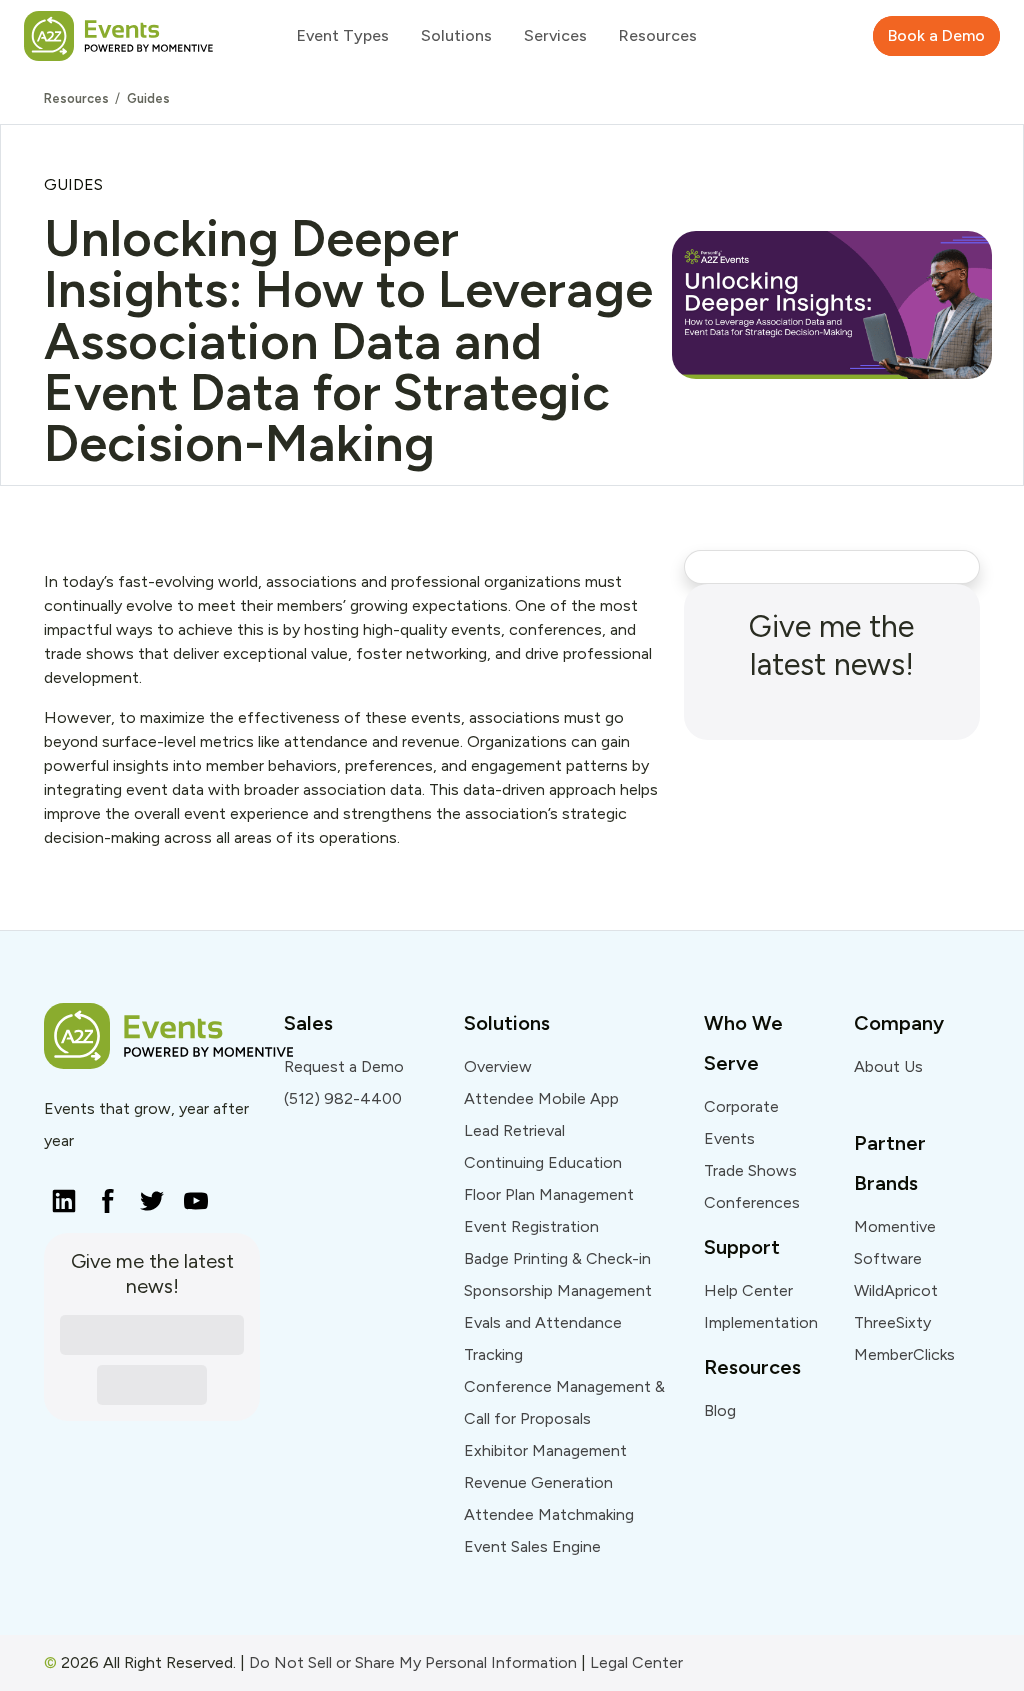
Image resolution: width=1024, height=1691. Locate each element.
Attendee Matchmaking (549, 1514)
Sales (308, 1023)
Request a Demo (344, 1066)
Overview (498, 1066)
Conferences (752, 1202)
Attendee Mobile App (541, 1098)
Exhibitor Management (545, 1450)
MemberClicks (904, 1354)
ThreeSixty (892, 1322)
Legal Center (636, 1662)
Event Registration (531, 1226)
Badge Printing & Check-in (557, 1258)
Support (742, 1247)
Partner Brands (890, 1163)
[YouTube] (190, 1195)
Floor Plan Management (549, 1194)
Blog (720, 1410)
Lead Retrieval (514, 1130)
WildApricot (896, 1290)
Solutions (507, 1023)
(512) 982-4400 (343, 1098)
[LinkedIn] (58, 1195)
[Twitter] (146, 1195)
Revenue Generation (538, 1482)
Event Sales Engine (532, 1546)
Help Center (748, 1290)
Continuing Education (543, 1162)
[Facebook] (102, 1195)
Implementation (761, 1322)
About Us (888, 1066)
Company (899, 1023)
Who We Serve (743, 1043)
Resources (76, 98)
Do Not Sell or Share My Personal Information (413, 1662)
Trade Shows (750, 1170)
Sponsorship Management (558, 1290)
